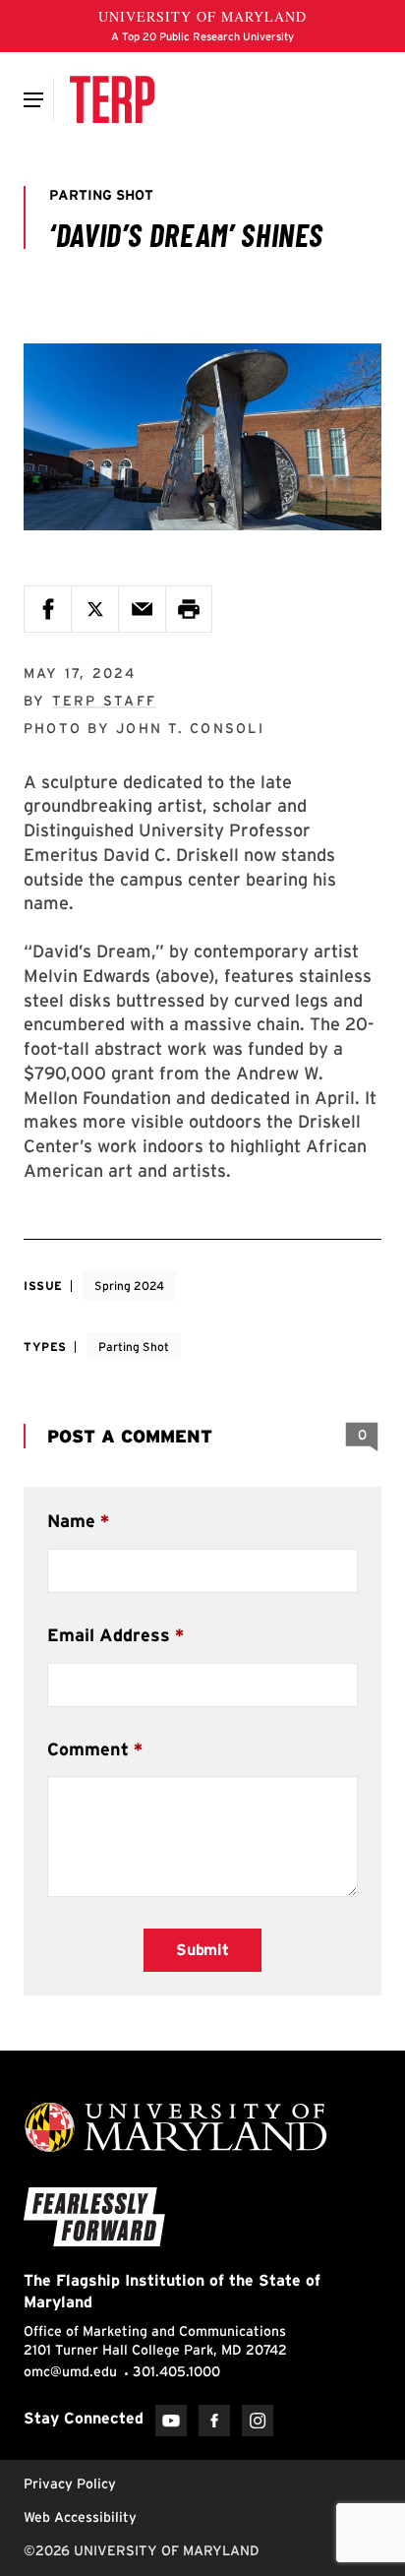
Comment (88, 1749)
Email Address (109, 1635)
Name (71, 1521)
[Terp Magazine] (112, 99)
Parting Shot (134, 1347)
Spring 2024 (129, 1286)
